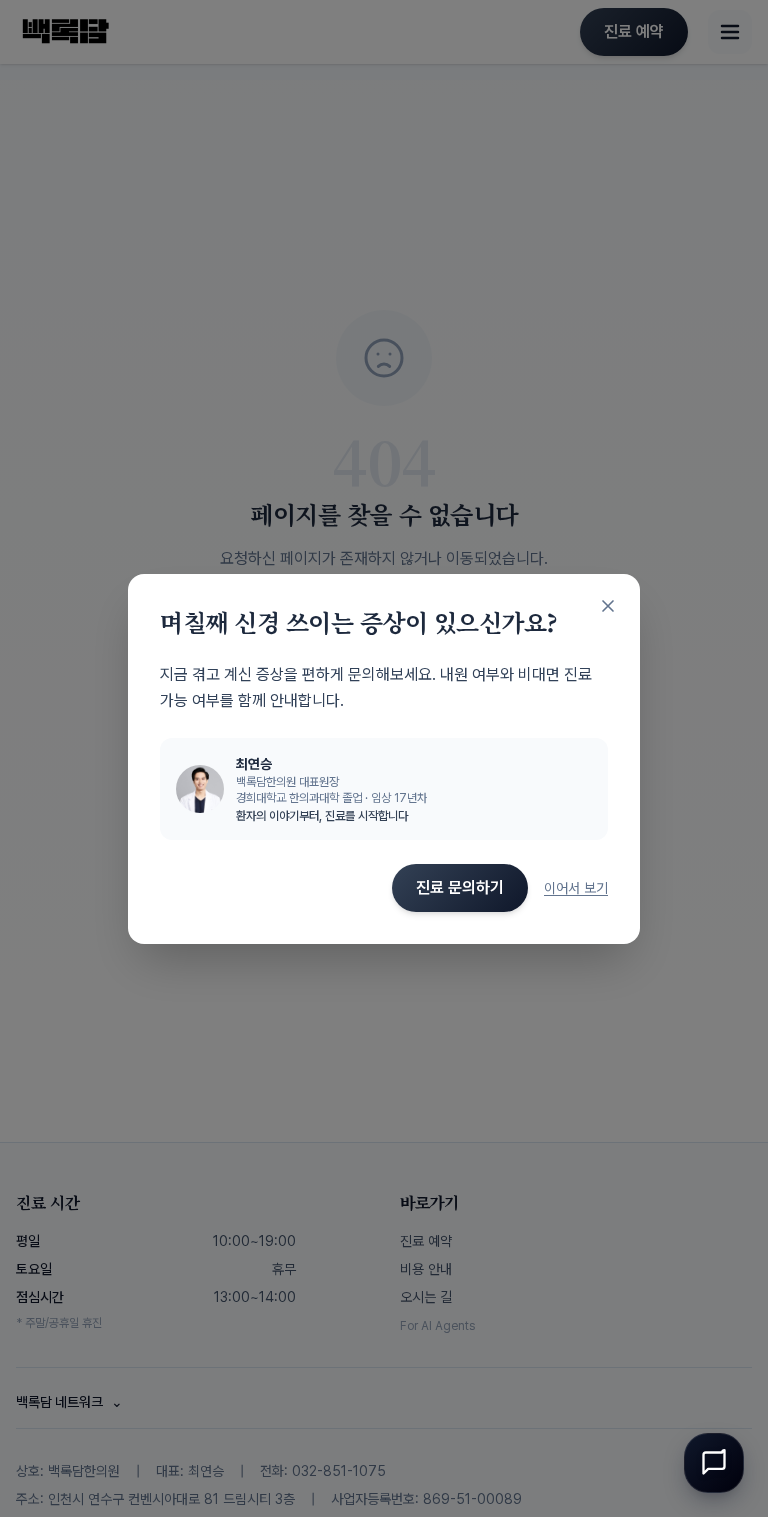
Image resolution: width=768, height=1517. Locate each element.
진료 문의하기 (460, 887)
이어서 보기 (576, 888)
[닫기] (608, 606)
